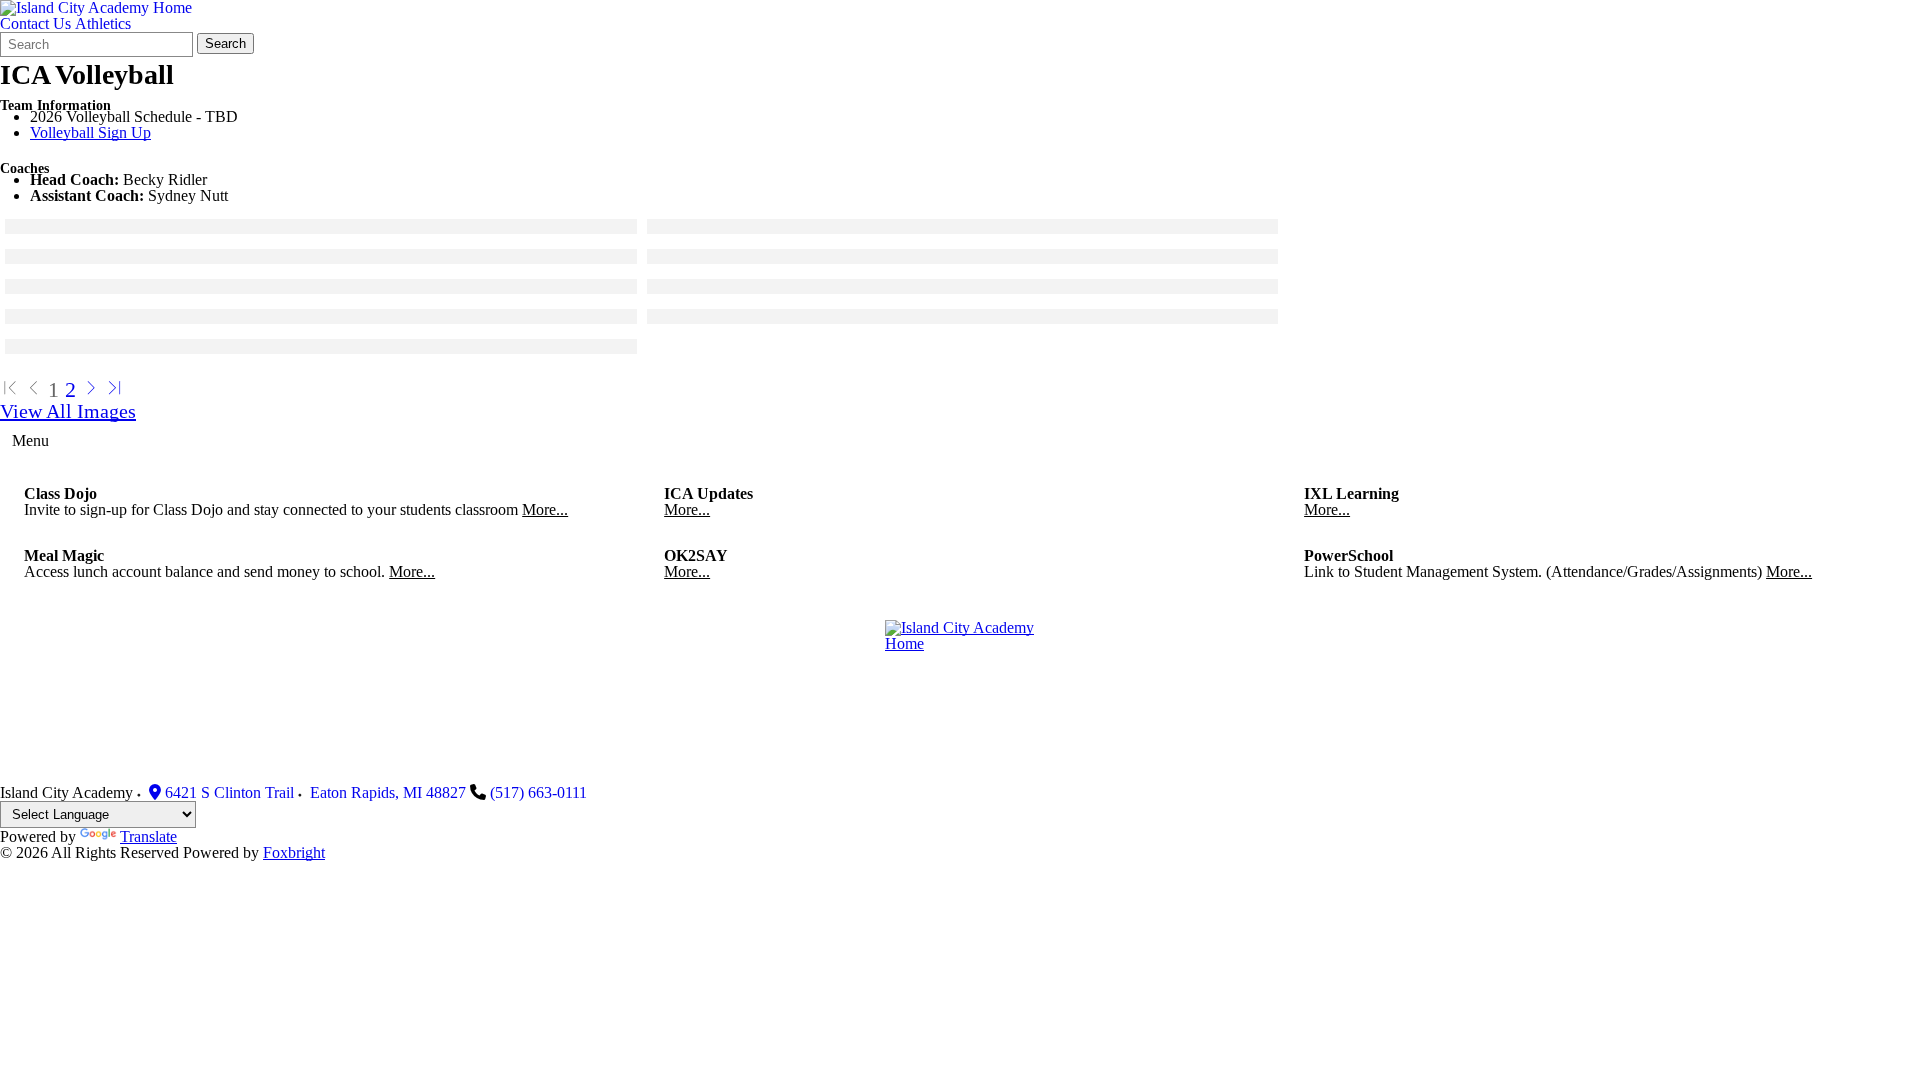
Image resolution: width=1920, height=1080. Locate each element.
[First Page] (10, 389)
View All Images (68, 411)
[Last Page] (115, 389)
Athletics (103, 23)
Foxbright (294, 852)
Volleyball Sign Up (90, 132)
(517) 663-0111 (538, 792)
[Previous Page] (34, 389)
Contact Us (35, 23)
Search (225, 43)
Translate (148, 836)
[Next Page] (91, 389)
